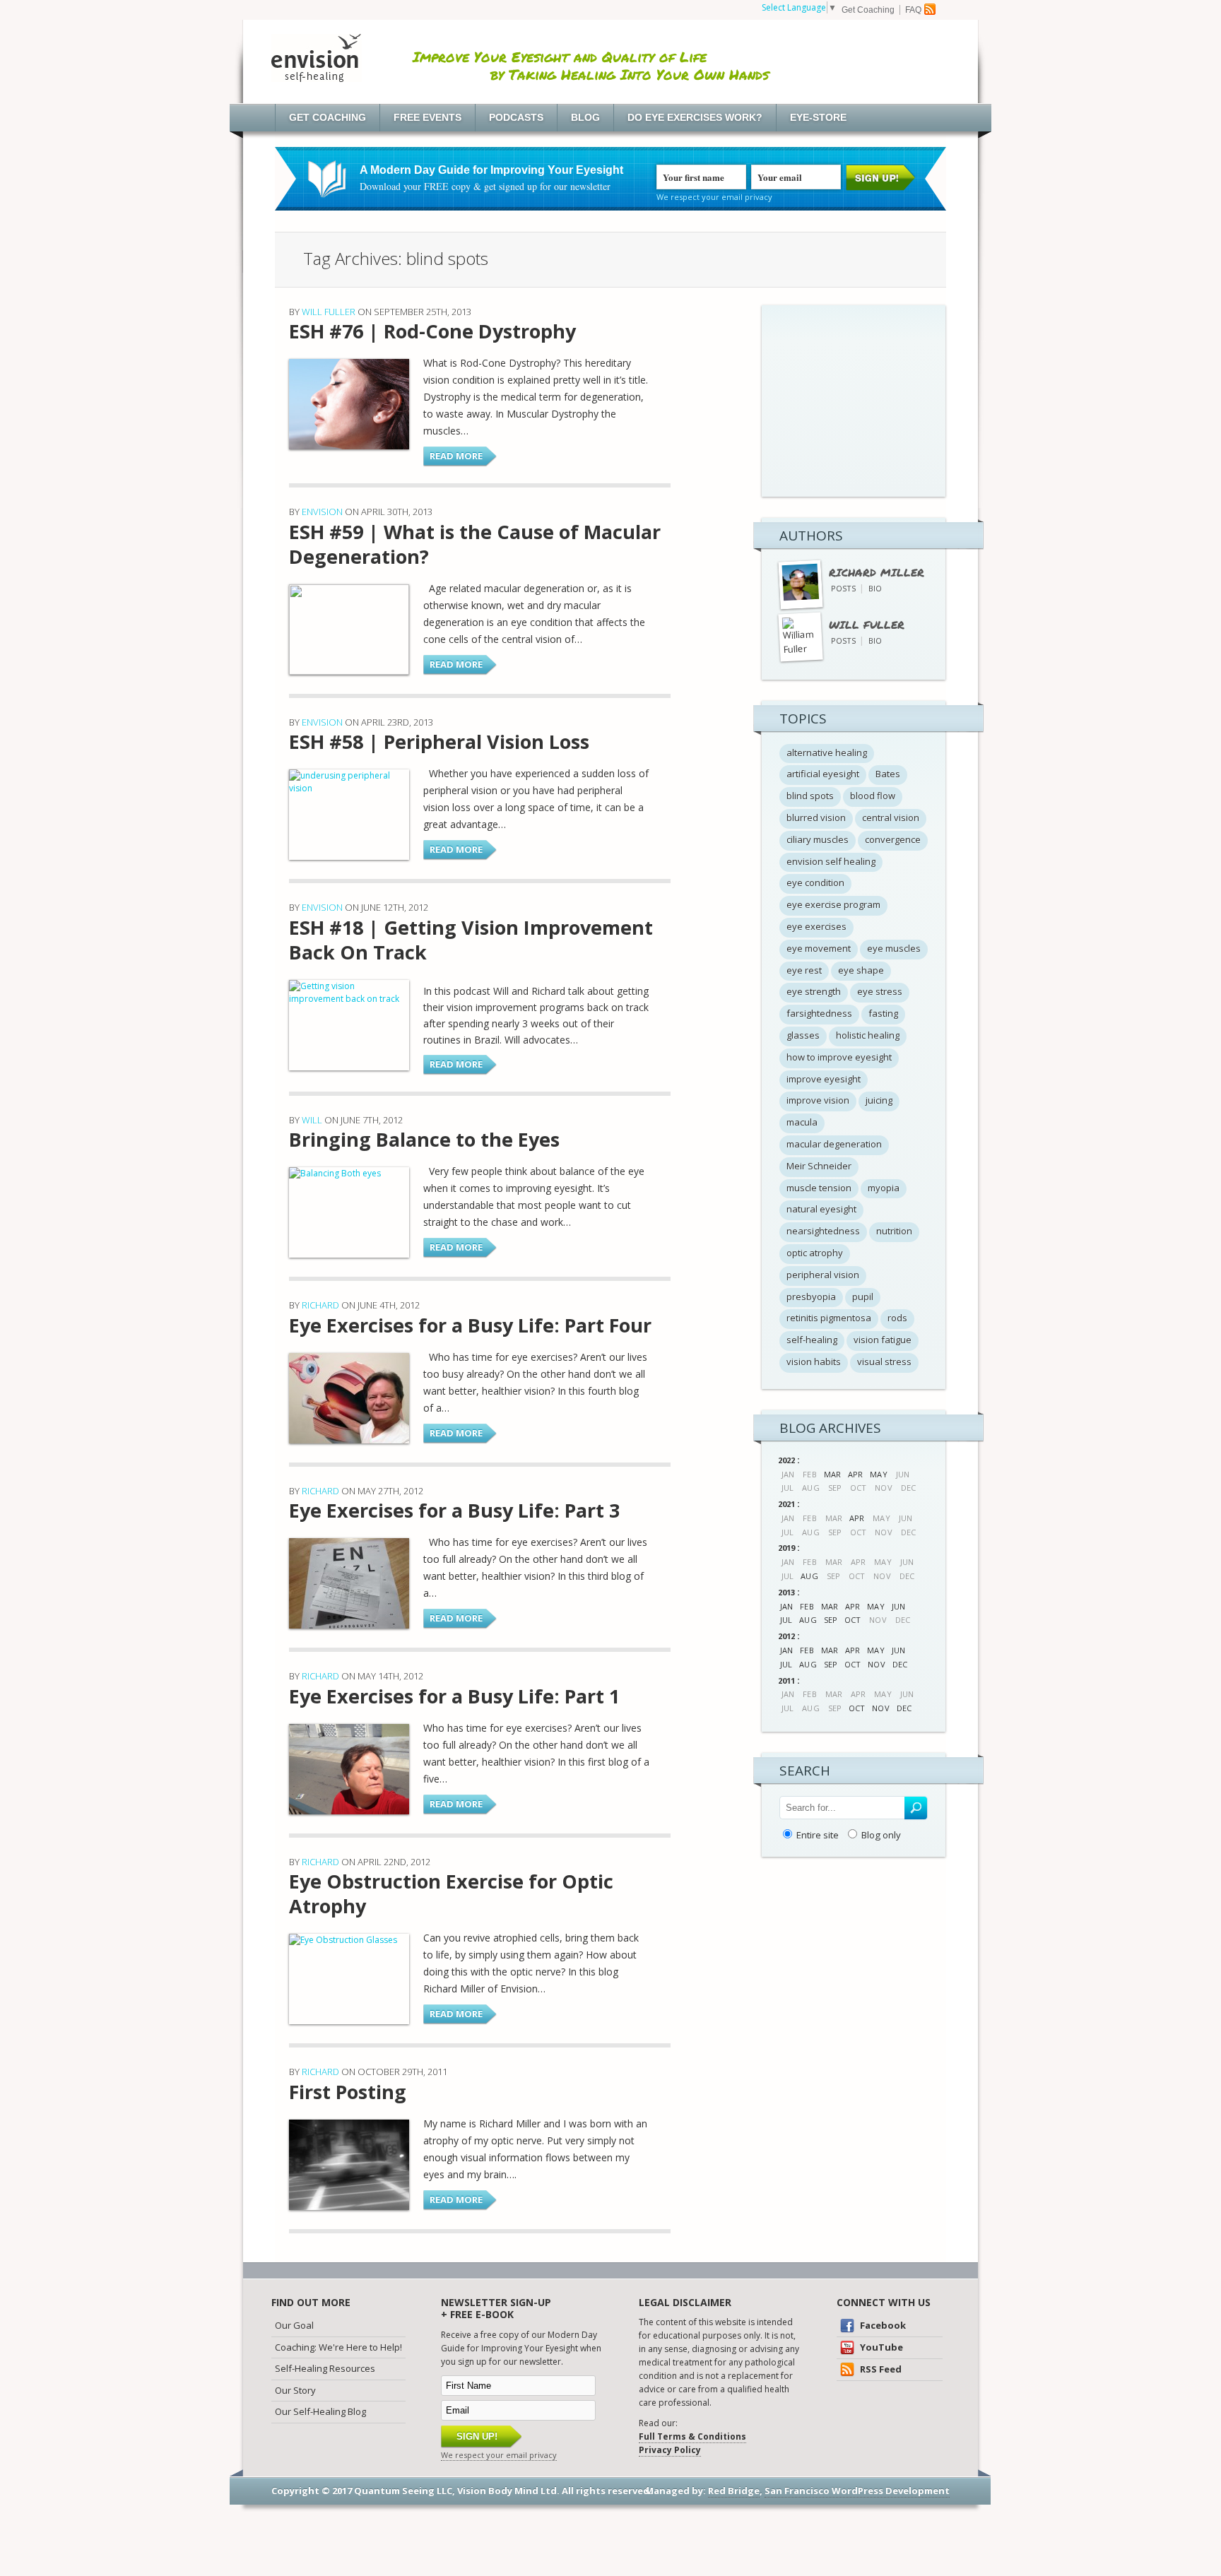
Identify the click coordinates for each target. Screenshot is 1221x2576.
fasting (883, 1013)
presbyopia (811, 1296)
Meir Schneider (819, 1166)
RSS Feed (880, 2369)
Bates (888, 774)
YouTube (880, 2347)
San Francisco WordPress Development (857, 2491)
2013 (786, 1592)
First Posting (348, 2092)
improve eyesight (824, 1079)
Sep (831, 1620)
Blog (585, 117)
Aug (809, 1576)
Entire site (818, 1835)
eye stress (880, 991)
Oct (853, 1620)
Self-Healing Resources (325, 2368)
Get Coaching (868, 10)
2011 (786, 1680)
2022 (786, 1460)
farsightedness (819, 1013)
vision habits (814, 1361)
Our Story (295, 2390)
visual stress (884, 1361)
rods (897, 1318)
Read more (456, 456)
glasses (803, 1035)
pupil (863, 1296)
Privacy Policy (670, 2450)
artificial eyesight (823, 774)
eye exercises (816, 926)
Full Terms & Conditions (692, 2436)
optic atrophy (815, 1253)
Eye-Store (818, 117)
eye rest (804, 970)
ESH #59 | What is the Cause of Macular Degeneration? (475, 544)
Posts (843, 588)
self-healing (812, 1340)
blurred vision (816, 817)
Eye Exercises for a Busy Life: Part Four (470, 1325)
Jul (786, 1620)
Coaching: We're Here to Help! (338, 2347)
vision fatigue (883, 1340)
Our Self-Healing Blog (320, 2411)
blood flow (873, 796)
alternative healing (827, 752)
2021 (786, 1504)
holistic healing (868, 1035)
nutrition (894, 1231)
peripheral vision (823, 1275)
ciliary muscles (818, 839)
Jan (786, 1606)
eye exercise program (833, 904)
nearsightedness (823, 1231)
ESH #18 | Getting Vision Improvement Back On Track (471, 940)
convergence (893, 839)
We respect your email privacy (714, 197)
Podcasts (516, 117)
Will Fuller (329, 312)
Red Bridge (734, 2491)
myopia (884, 1188)
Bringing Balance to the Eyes (424, 1139)
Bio (875, 588)
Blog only (881, 1835)
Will (312, 1120)
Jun (898, 1606)
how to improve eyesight (839, 1057)
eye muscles (894, 948)
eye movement (819, 948)
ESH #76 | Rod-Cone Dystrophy (432, 331)
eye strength (814, 991)
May (878, 1474)
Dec (900, 1664)
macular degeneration (834, 1144)
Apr (855, 1474)
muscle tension (819, 1188)
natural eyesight (821, 1209)
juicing (879, 1100)
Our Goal (294, 2325)
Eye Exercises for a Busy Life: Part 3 (454, 1510)
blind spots (810, 796)
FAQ (913, 10)
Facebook (882, 2325)
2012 (786, 1636)
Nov (876, 1664)
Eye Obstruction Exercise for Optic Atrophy (451, 1893)
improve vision (818, 1100)
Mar (832, 1474)
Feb (807, 1606)
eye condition (815, 882)
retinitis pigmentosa (829, 1318)
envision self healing (831, 861)
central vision (891, 817)
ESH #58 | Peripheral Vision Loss (439, 742)
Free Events (427, 117)
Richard (320, 1305)
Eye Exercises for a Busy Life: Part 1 (454, 1696)
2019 (786, 1548)
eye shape (861, 970)
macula (802, 1122)
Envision (322, 512)
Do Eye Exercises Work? (695, 117)
